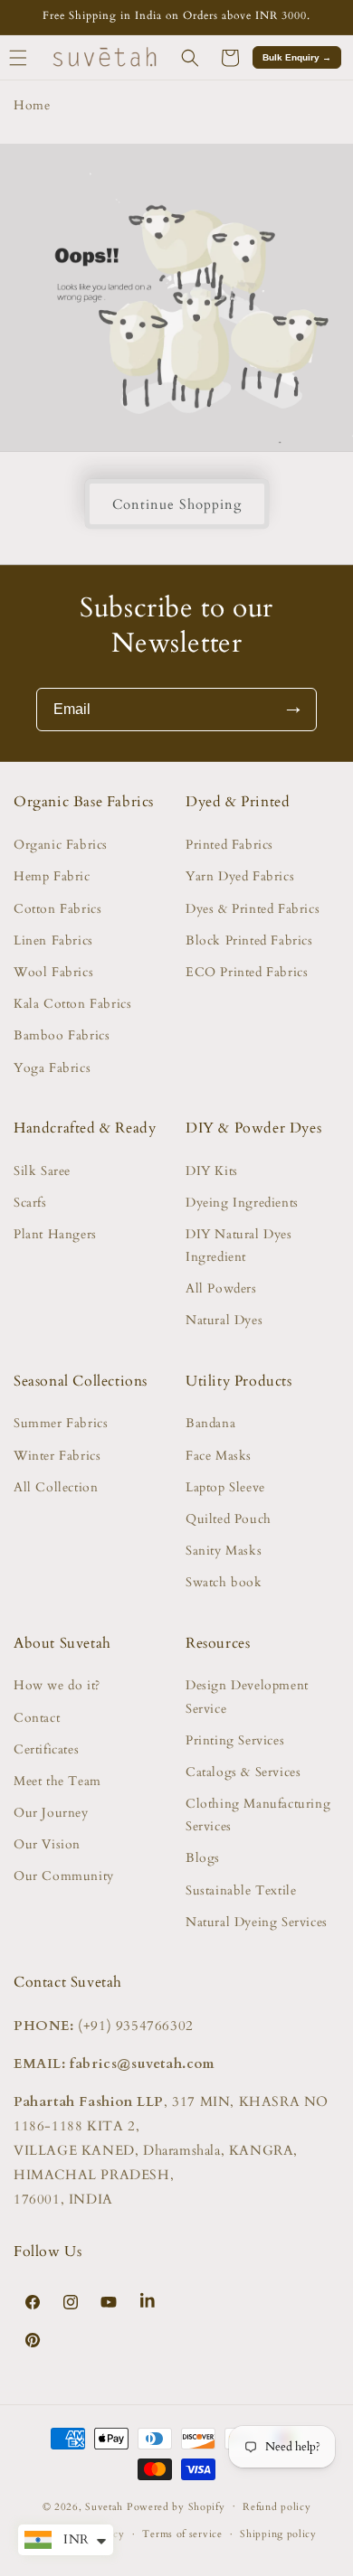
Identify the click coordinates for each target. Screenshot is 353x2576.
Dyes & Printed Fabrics (253, 909)
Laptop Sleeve (225, 1487)
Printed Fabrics (229, 845)
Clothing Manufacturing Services (258, 1815)
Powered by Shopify (176, 2506)
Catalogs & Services (243, 1772)
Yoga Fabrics (52, 1068)
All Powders (221, 1288)
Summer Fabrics (61, 1423)
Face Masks (219, 1456)
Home (32, 105)
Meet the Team (57, 1781)
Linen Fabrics (53, 940)
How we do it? (57, 1685)
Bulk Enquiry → (297, 57)
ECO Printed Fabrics (247, 972)
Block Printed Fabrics (249, 940)
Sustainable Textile (241, 1890)
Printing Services (235, 1740)
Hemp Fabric (52, 876)
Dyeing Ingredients (242, 1203)
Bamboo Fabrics (62, 1035)
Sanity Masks (224, 1551)
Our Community (64, 1876)
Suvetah (104, 2506)
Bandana (210, 1423)
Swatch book (224, 1582)
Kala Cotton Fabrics (72, 1004)
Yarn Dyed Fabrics (240, 876)
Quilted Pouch (229, 1519)
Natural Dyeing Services (257, 1922)
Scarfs (30, 1203)
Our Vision (47, 1844)
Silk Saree (42, 1171)
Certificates (46, 1749)
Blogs (203, 1858)
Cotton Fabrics (57, 909)
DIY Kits (212, 1171)
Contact (37, 1718)
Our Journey (51, 1813)
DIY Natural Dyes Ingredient (239, 1246)
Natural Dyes (224, 1320)
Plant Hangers (55, 1234)
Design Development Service (247, 1697)
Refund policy (277, 2507)
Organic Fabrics (61, 845)
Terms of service (182, 2534)
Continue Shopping (177, 504)
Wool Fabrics (53, 972)
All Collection (56, 1487)
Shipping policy (278, 2534)
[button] (190, 58)
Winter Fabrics (57, 1456)
